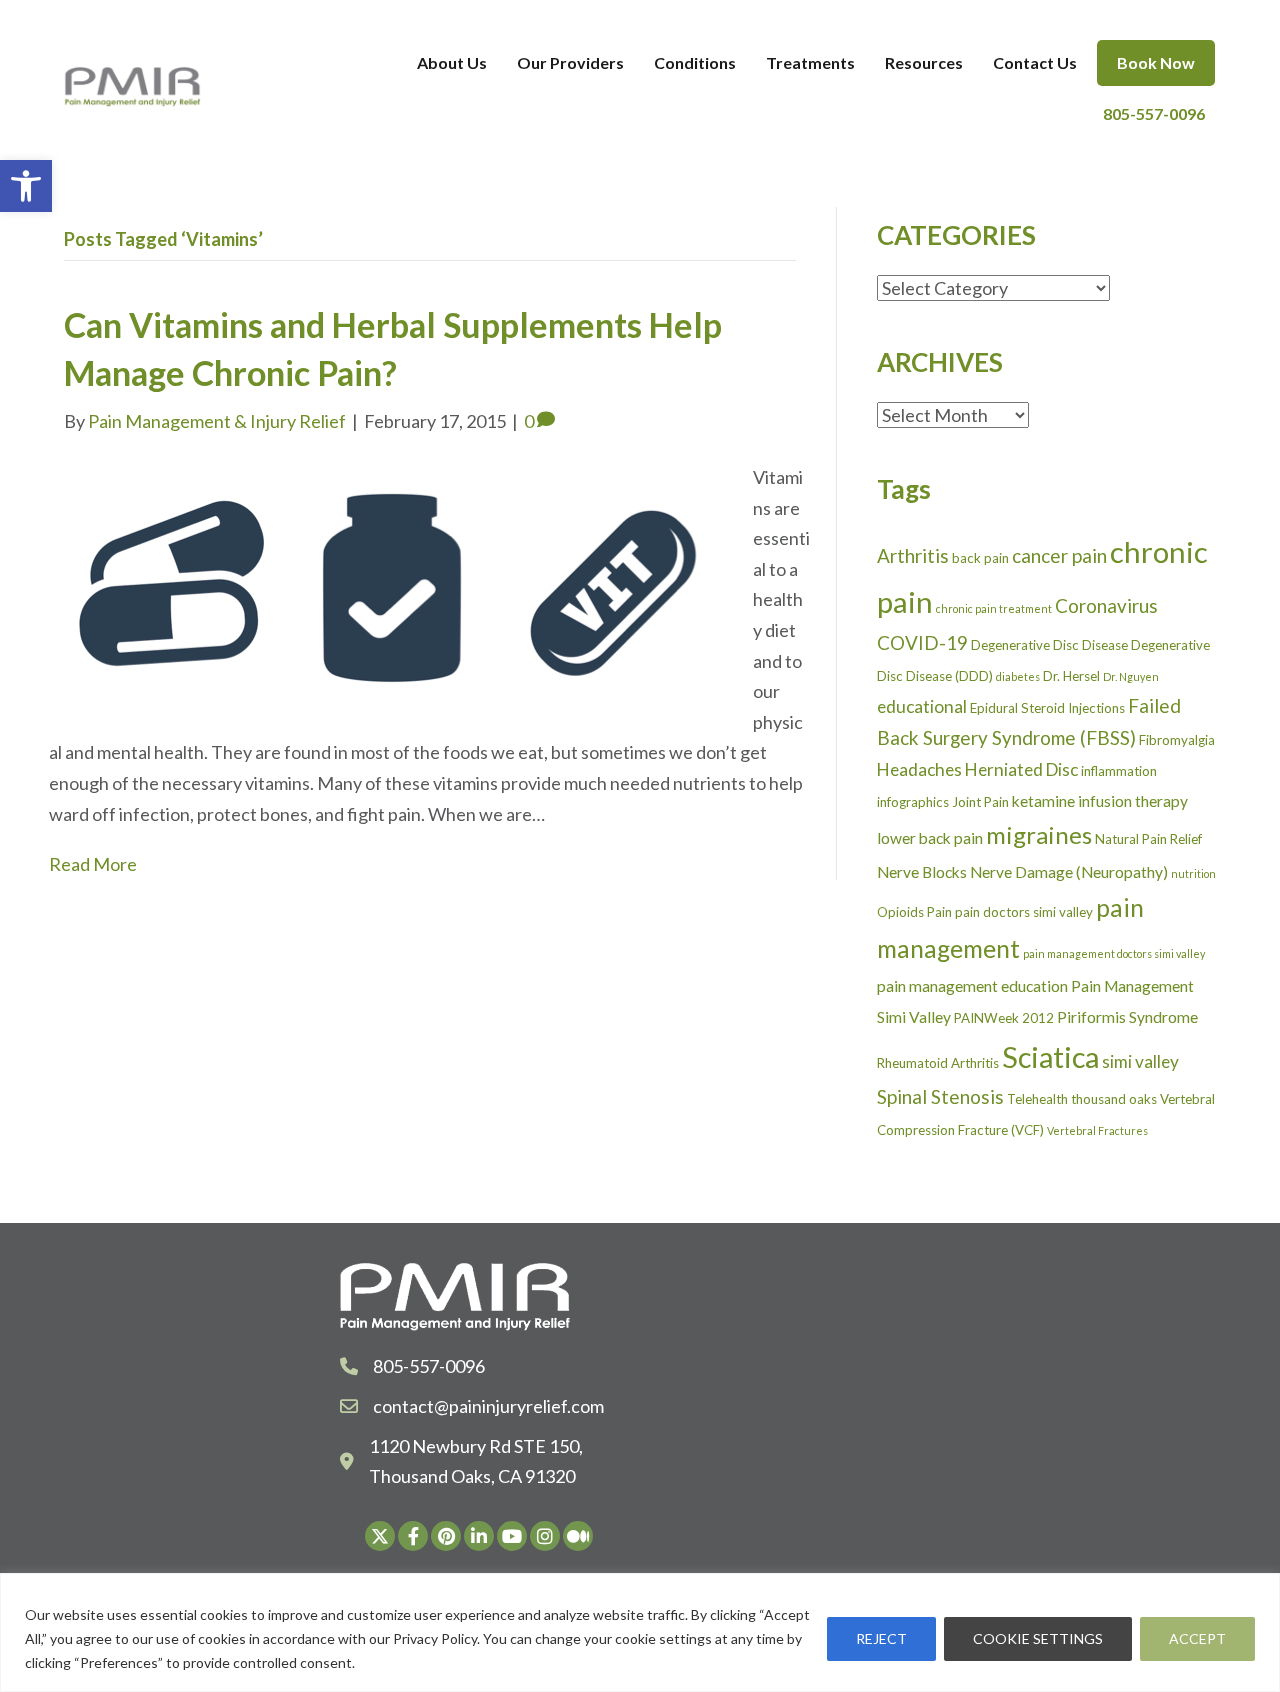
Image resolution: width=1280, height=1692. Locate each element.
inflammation (1119, 771)
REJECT (881, 1638)
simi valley (1140, 1061)
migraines (1039, 834)
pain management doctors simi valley (1114, 953)
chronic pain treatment (994, 608)
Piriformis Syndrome (1127, 1017)
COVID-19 (922, 642)
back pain (980, 558)
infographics (913, 802)
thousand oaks (1114, 1099)
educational (922, 706)
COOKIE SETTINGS (1038, 1638)
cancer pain (1059, 555)
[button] (26, 186)
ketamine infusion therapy (1100, 801)
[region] (640, 1632)
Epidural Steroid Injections (1047, 708)
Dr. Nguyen (1131, 676)
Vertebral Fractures (1097, 1130)
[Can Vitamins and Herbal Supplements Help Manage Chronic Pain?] (388, 582)
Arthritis (913, 555)
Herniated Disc (1021, 769)
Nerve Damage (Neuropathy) (1069, 872)
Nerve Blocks (922, 872)
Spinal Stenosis (940, 1096)
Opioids (900, 912)
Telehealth (1037, 1099)
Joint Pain (980, 802)
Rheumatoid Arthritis (938, 1063)
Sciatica (1050, 1056)
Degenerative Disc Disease (1049, 645)
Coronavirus (1106, 605)
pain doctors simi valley (1024, 912)
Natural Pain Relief (1148, 839)
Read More (93, 864)
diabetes (1018, 676)
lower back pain (930, 838)
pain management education (972, 986)
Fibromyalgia (1177, 740)
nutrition (1193, 873)
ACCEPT (1197, 1638)
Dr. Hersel (1071, 676)
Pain (939, 912)
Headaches (919, 769)
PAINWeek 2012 (1004, 1018)
